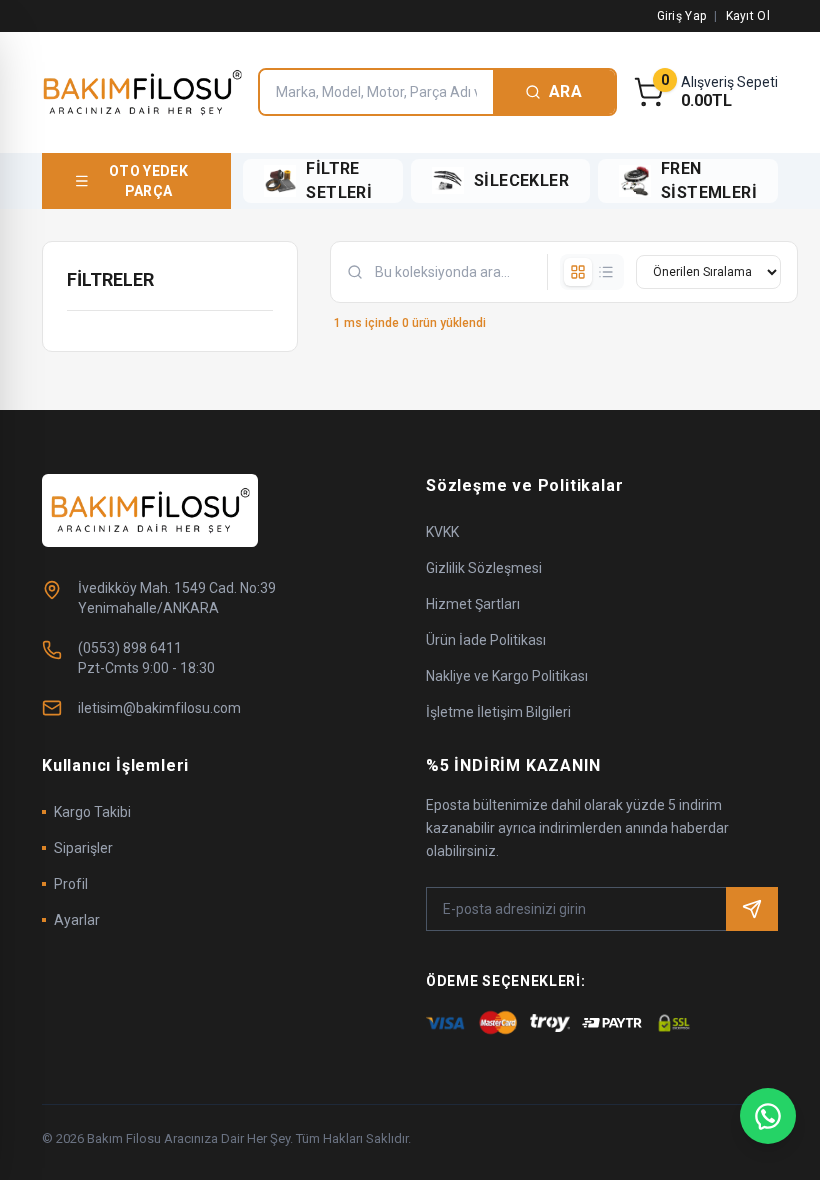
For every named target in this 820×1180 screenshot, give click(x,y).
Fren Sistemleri (709, 180)
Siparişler (83, 848)
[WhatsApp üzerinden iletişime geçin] (768, 1116)
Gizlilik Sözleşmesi (484, 568)
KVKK (442, 532)
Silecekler (521, 180)
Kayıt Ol (748, 16)
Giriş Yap (682, 16)
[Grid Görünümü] (578, 272)
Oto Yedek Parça (148, 181)
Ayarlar (77, 920)
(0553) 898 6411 (130, 648)
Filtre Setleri (339, 180)
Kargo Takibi (92, 812)
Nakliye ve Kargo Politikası (507, 676)
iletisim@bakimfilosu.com (159, 708)
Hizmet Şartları (473, 604)
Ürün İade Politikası (486, 640)
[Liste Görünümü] (606, 272)
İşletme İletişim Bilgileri (498, 712)
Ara (566, 91)
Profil (71, 884)
